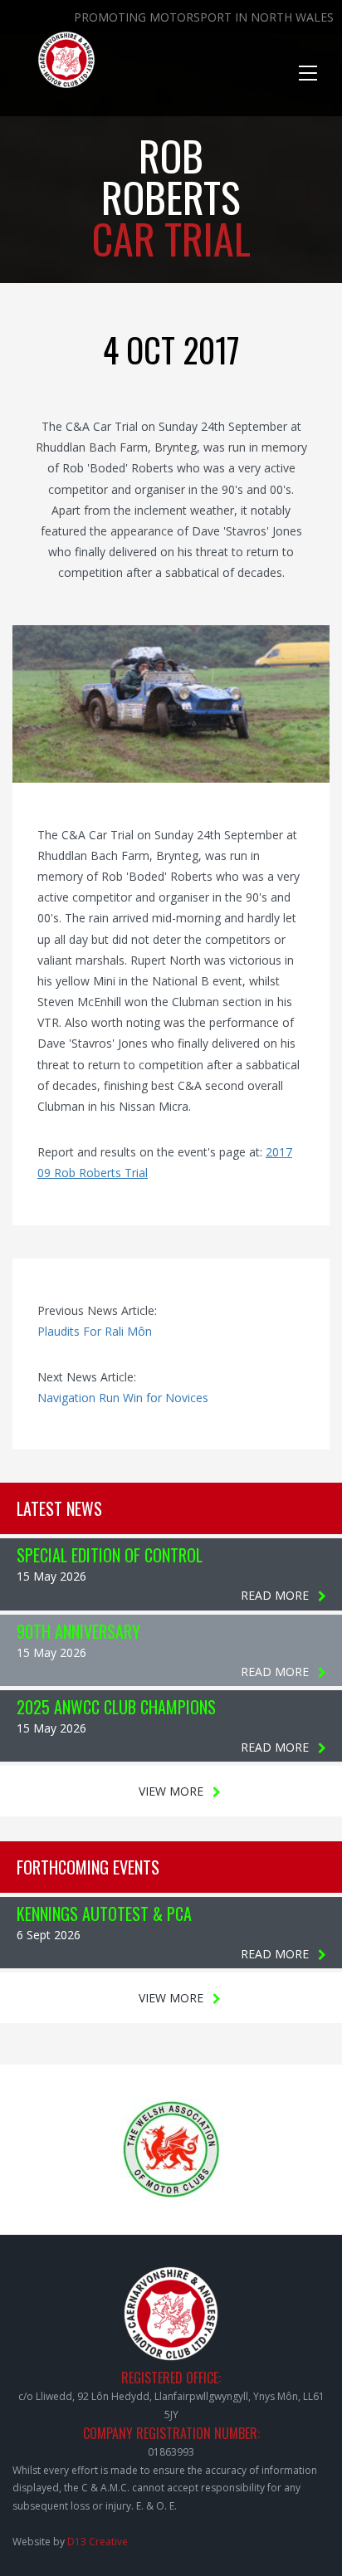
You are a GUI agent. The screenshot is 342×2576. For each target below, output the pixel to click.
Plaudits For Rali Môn (95, 1331)
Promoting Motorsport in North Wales (204, 17)
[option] (171, 704)
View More (171, 1791)
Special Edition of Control (110, 1555)
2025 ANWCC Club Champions (116, 1707)
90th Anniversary (78, 1631)
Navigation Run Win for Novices (123, 1398)
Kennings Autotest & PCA (104, 1914)
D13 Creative (98, 2542)
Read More (275, 1595)
